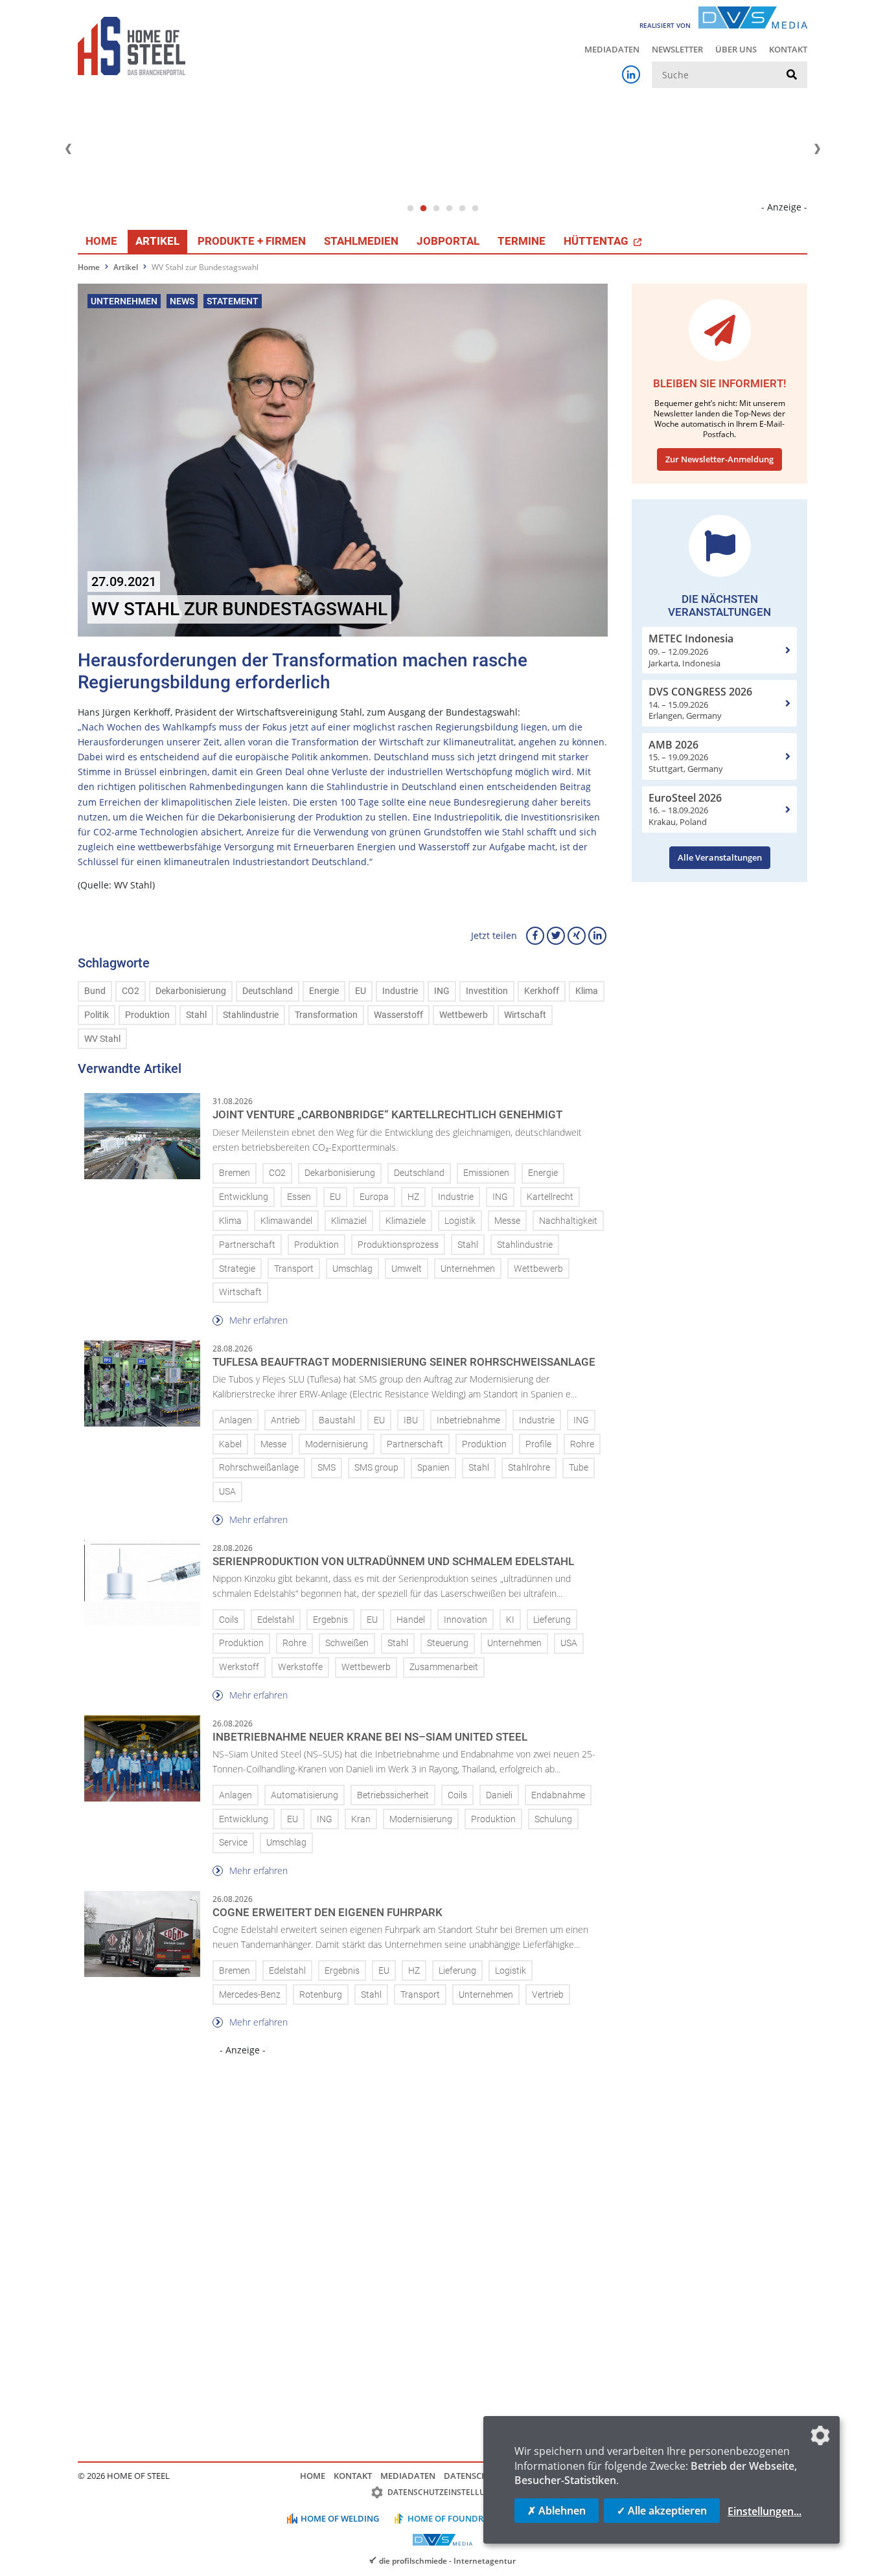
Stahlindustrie (251, 1015)
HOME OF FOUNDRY (448, 2518)
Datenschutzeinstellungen (447, 2492)
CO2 (131, 991)
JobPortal (448, 241)
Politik (97, 1015)
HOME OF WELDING (340, 2518)
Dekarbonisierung (191, 991)
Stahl (196, 1015)
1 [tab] (410, 209)
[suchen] (792, 75)
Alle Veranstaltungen (720, 857)
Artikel (157, 241)
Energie (324, 991)
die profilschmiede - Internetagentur (447, 2560)
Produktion (147, 1015)
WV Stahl (102, 1039)
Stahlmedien (361, 241)
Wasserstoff (398, 1015)
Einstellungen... (764, 2511)
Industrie (400, 991)
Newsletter (677, 49)
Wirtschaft (525, 1015)
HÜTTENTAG (597, 241)
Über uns (736, 49)
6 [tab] (475, 209)
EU (361, 991)
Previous (68, 149)
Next (817, 149)
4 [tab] (449, 209)
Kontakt (788, 49)
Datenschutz (474, 2476)
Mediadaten (612, 49)
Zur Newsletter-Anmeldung (719, 459)
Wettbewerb (464, 1015)
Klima (587, 991)
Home (101, 241)
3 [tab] (436, 209)
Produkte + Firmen (252, 241)
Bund (95, 991)
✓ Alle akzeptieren (662, 2511)
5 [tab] (462, 209)
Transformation (326, 1015)
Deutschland (268, 991)
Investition (487, 991)
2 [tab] (423, 209)
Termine (522, 241)
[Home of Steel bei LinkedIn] (631, 74)
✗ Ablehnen (557, 2511)
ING (442, 991)
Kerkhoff (542, 991)
